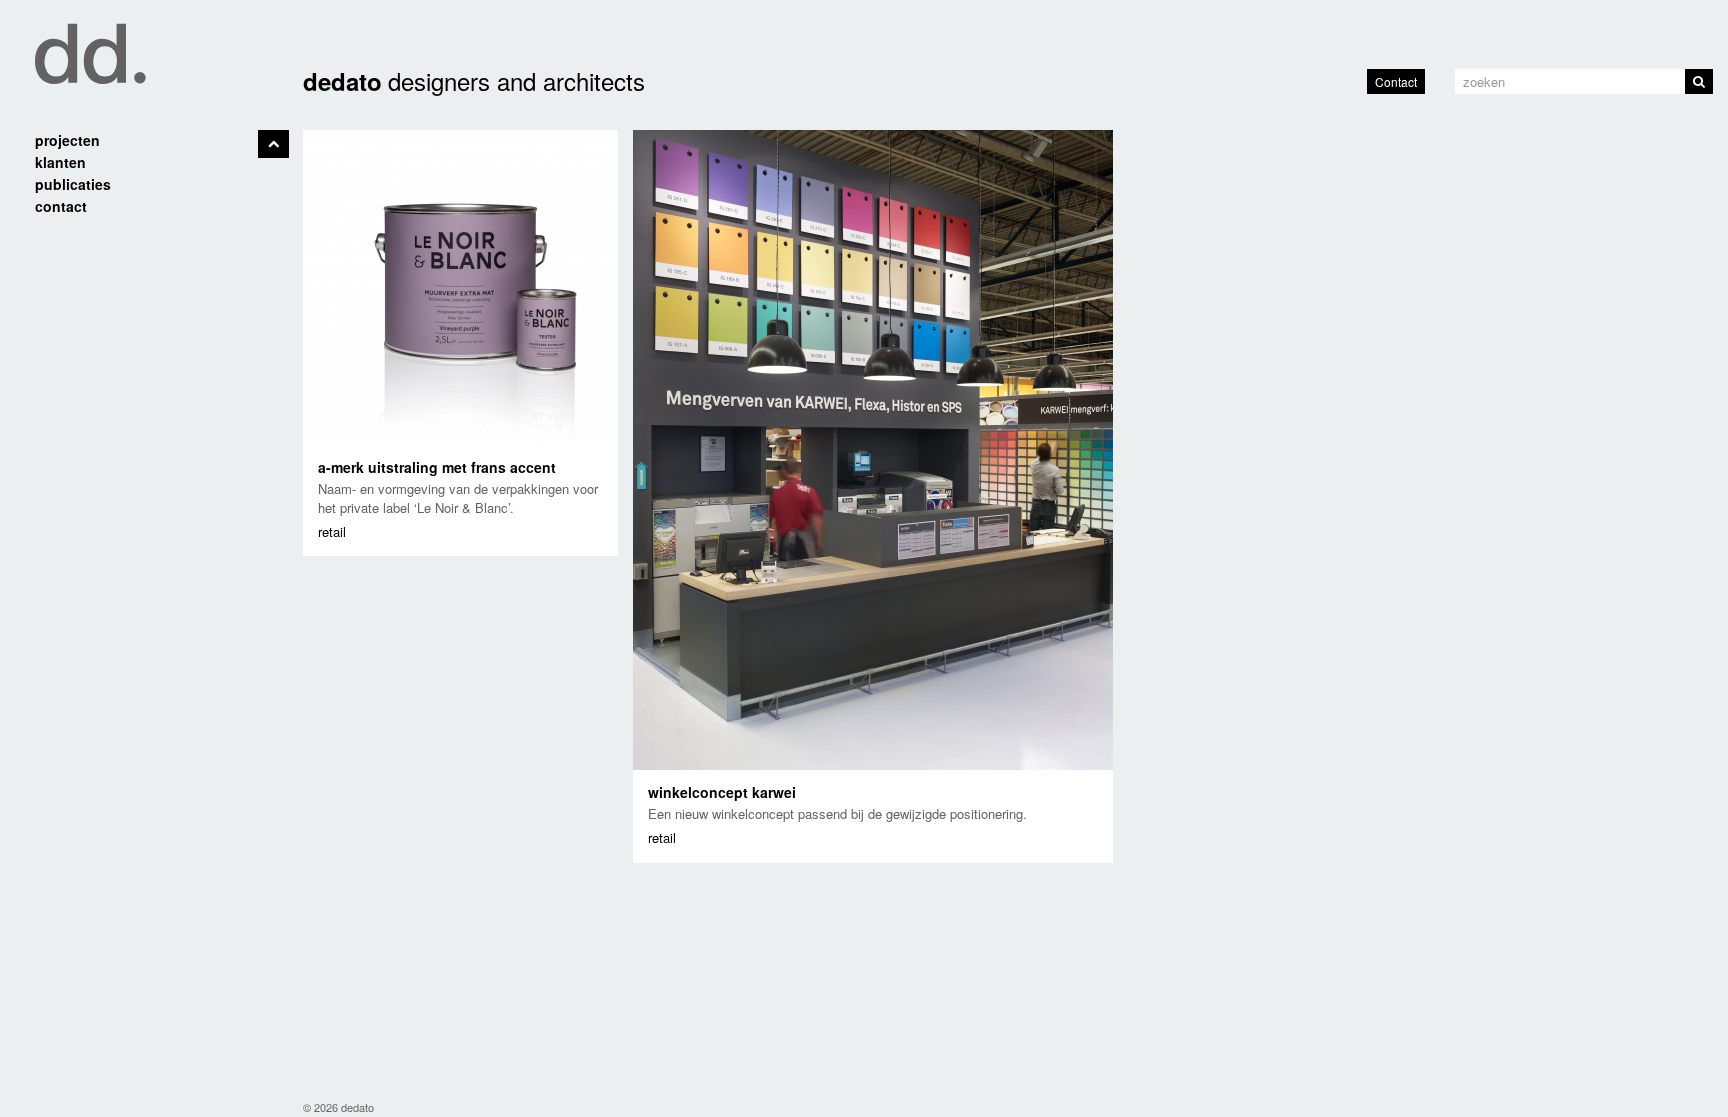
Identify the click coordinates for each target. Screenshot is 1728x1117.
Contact (1396, 81)
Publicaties (73, 184)
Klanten (60, 162)
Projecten (67, 140)
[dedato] (144, 42)
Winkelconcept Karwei (722, 792)
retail (332, 531)
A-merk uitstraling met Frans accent (437, 467)
